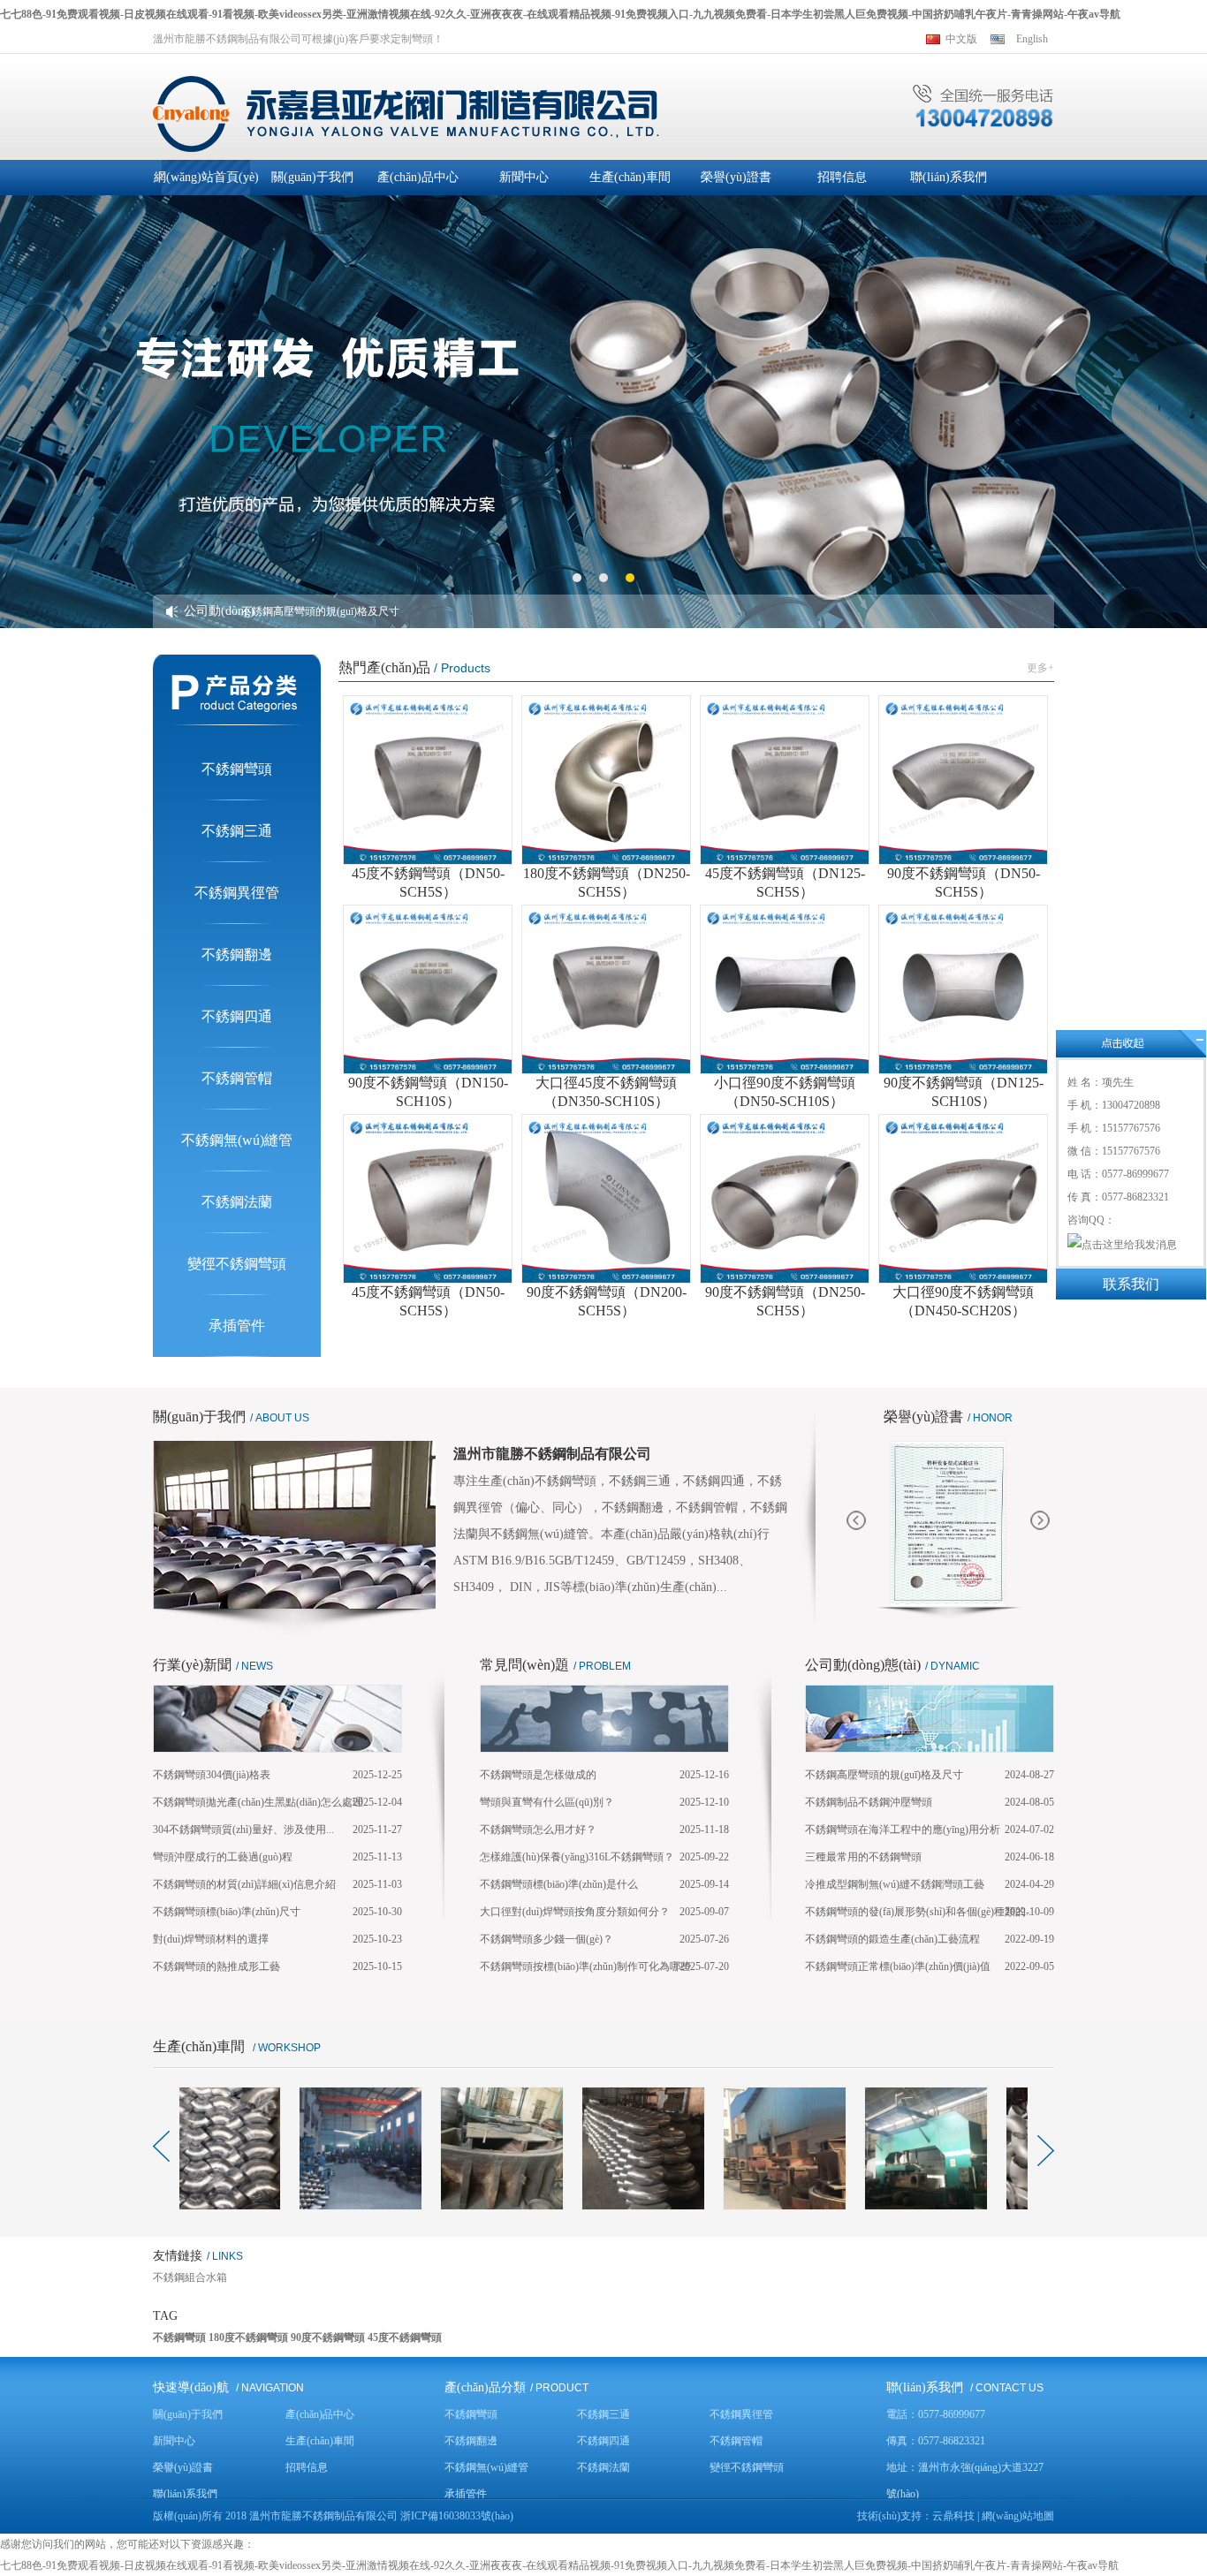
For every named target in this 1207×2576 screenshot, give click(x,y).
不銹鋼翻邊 (237, 955)
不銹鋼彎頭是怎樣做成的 (538, 1775)
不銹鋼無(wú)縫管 (237, 1140)
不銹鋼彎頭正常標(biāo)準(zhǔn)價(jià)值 (898, 1966)
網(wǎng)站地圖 (1018, 2516)
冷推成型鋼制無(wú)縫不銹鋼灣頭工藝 (895, 1884)
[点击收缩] (1131, 1044)
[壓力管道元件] (948, 1524)
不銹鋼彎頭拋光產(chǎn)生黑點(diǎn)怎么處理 (258, 1802)
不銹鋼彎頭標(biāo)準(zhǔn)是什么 (559, 1884)
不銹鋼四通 (237, 1016)
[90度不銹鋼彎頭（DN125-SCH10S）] (963, 989)
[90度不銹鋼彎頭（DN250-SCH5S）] (785, 1199)
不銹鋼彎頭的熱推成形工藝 (216, 1966)
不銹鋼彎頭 (237, 769)
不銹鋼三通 (237, 831)
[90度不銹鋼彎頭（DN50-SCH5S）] (963, 780)
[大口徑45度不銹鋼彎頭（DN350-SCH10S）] (606, 989)
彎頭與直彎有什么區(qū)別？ (547, 1802)
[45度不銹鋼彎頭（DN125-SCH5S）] (785, 780)
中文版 (961, 39)
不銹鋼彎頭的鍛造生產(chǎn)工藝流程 (892, 1939)
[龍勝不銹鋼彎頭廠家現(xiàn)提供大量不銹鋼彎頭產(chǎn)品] (958, 2148)
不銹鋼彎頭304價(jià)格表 (212, 1775)
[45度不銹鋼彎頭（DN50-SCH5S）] (428, 780)
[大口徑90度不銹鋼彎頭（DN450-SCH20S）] (963, 1199)
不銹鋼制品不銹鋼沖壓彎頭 (869, 1802)
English (1032, 39)
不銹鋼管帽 (237, 1078)
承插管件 (237, 1326)
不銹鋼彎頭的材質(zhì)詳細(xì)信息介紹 (244, 1884)
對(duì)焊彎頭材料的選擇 (211, 1939)
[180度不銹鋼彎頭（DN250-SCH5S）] (606, 780)
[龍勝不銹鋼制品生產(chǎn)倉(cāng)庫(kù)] (534, 2148)
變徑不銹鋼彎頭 (237, 1264)
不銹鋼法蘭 (237, 1202)
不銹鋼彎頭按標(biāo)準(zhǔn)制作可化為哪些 (585, 1966)
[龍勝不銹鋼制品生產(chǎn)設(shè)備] (392, 2148)
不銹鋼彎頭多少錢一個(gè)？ (547, 1939)
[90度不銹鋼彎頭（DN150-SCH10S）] (428, 989)
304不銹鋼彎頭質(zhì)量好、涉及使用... (243, 1830)
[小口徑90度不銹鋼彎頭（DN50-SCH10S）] (785, 989)
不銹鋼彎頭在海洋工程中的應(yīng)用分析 (903, 1830)
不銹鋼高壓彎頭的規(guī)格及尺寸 (320, 611)
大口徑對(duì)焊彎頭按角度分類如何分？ (575, 1912)
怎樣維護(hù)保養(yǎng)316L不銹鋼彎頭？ (577, 1857)
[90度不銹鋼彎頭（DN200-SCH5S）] (606, 1199)
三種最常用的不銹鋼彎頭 (863, 1857)
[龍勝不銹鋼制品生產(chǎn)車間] (251, 2148)
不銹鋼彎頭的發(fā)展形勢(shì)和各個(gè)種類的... (919, 1912)
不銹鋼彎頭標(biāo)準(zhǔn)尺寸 (227, 1912)
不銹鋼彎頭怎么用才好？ (538, 1830)
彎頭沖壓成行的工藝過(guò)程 (223, 1857)
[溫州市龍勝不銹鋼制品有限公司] (406, 113)
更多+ (1040, 668)
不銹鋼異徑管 (237, 893)
